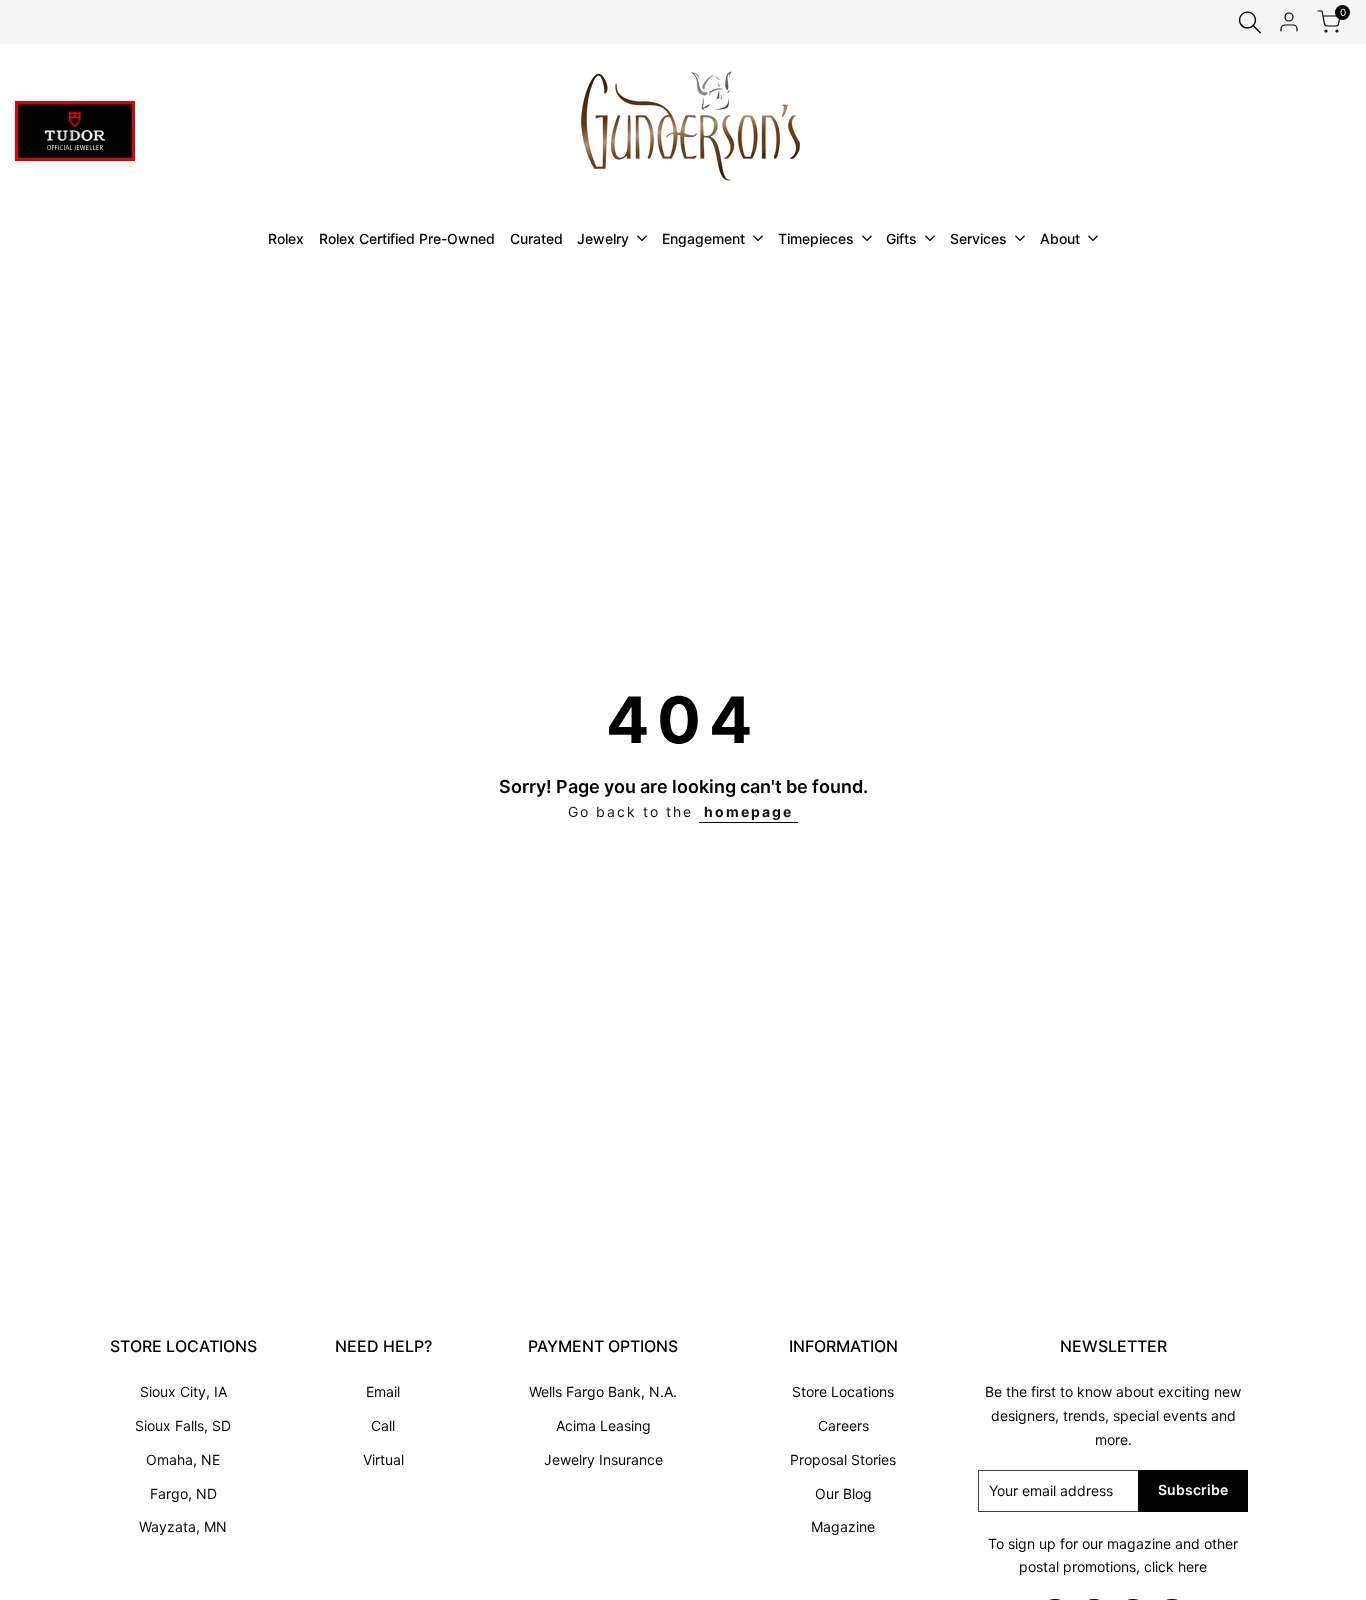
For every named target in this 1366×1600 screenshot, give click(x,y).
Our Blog (843, 1493)
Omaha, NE (183, 1459)
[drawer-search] (1250, 22)
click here (1175, 1566)
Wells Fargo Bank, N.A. (603, 1391)
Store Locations (843, 1391)
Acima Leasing (603, 1425)
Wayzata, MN (183, 1526)
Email (383, 1391)
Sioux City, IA (183, 1391)
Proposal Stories (843, 1459)
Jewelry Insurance (603, 1459)
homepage (748, 811)
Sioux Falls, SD (183, 1425)
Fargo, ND (183, 1493)
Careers (843, 1425)
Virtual (383, 1459)
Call (383, 1425)
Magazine (843, 1526)
